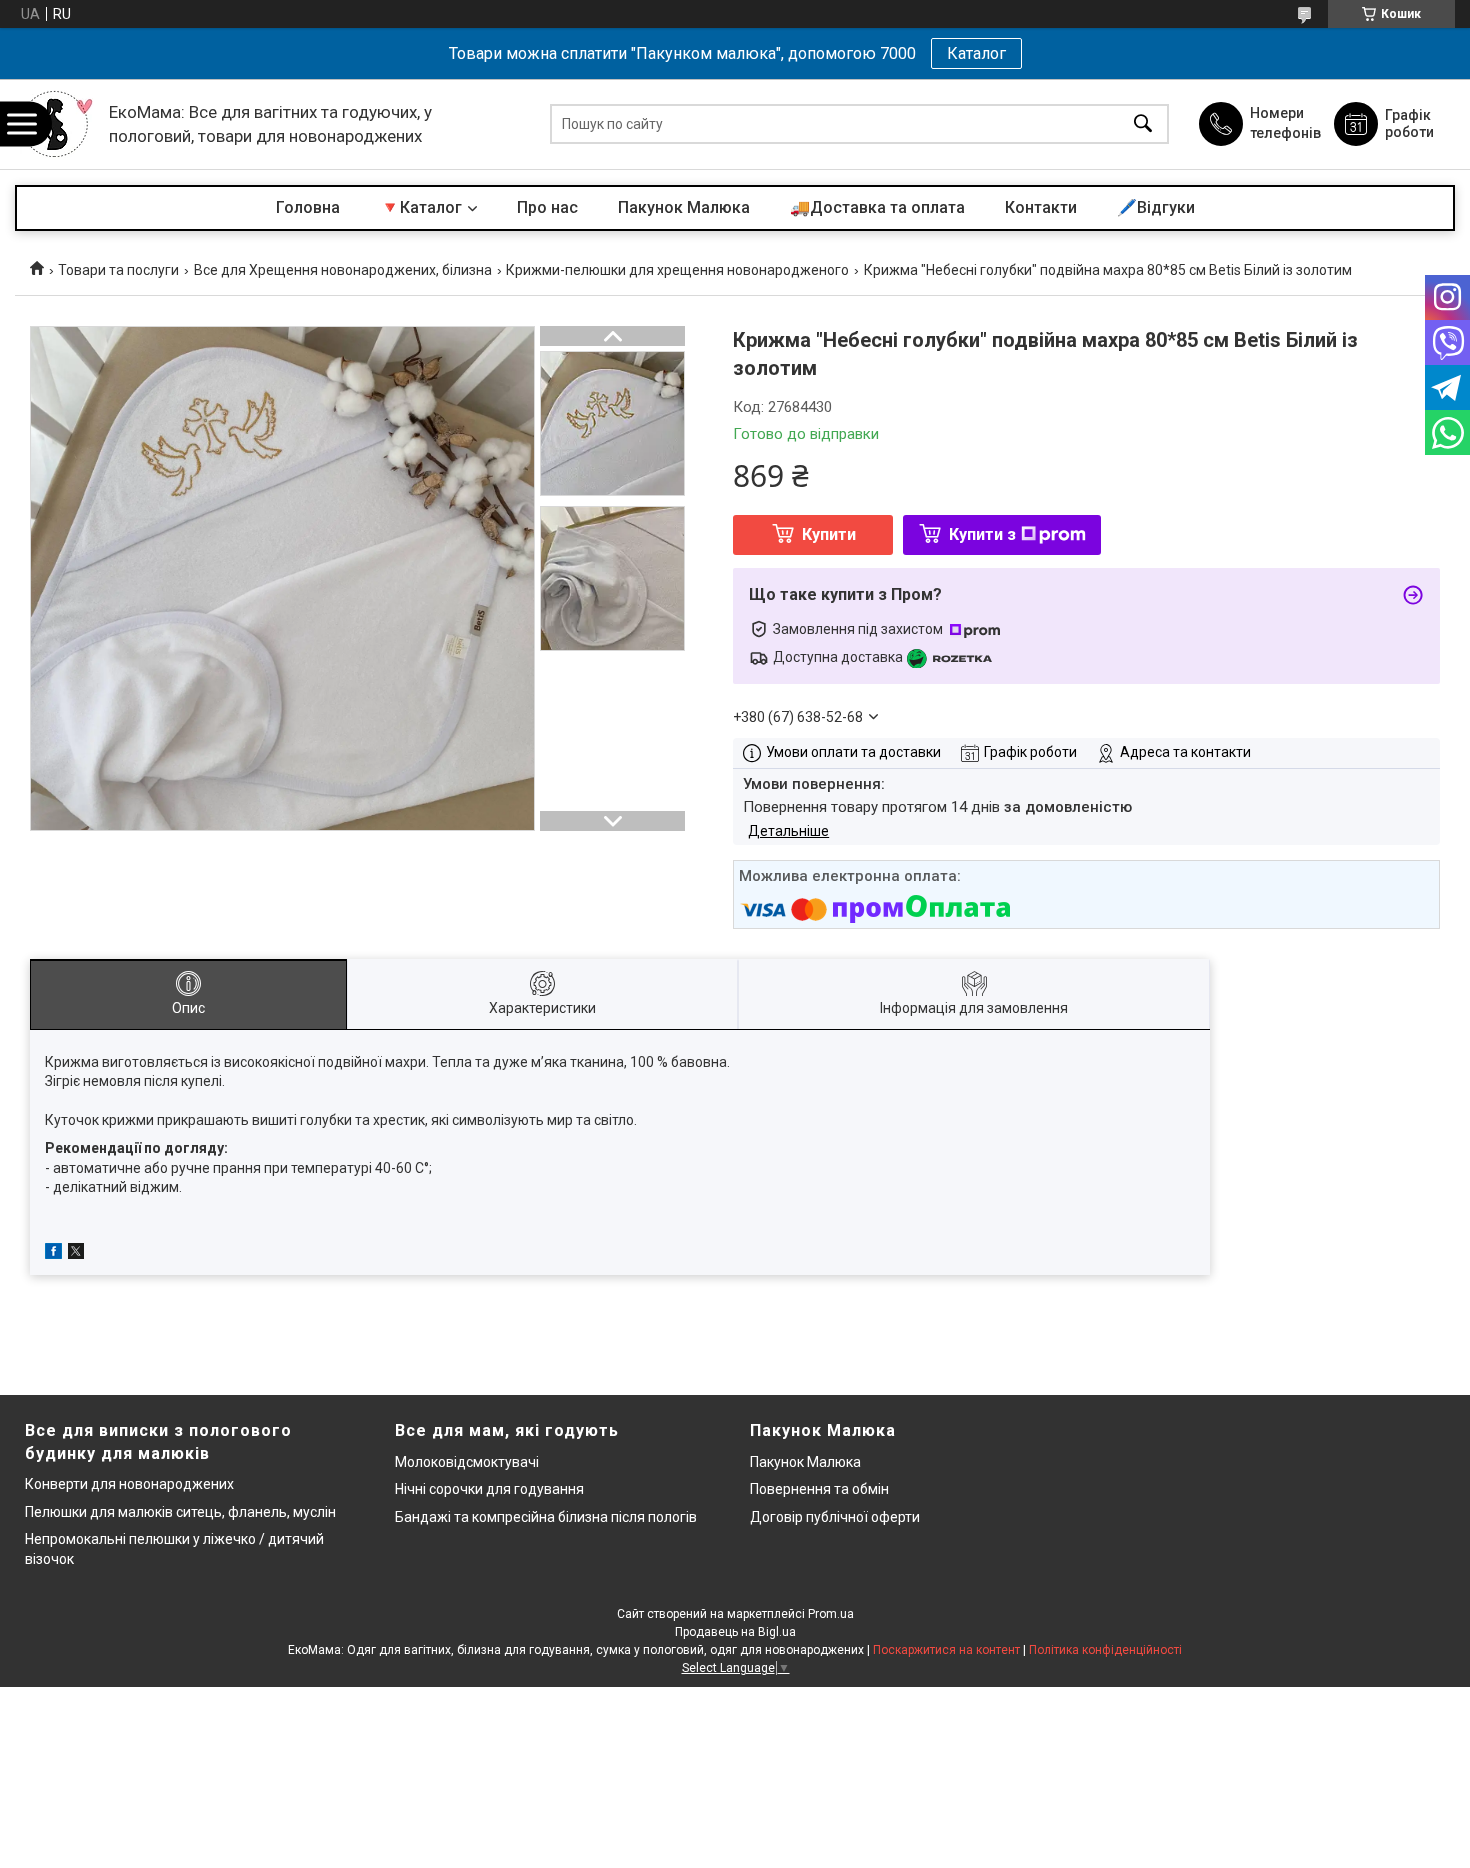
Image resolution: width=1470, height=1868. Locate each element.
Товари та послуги (118, 270)
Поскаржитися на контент (946, 1650)
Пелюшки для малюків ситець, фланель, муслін (180, 1512)
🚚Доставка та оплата (877, 207)
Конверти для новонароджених (129, 1484)
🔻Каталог (421, 207)
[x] (76, 1254)
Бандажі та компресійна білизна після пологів (546, 1517)
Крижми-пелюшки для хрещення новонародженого (677, 270)
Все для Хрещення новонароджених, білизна (343, 270)
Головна (308, 207)
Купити (829, 534)
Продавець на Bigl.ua (735, 1632)
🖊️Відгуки (1156, 207)
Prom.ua (831, 1614)
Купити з (982, 534)
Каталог (976, 53)
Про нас (547, 207)
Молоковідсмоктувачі (467, 1462)
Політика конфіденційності (1105, 1650)
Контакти (1041, 207)
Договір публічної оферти (835, 1517)
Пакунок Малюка (684, 207)
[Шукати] (1143, 124)
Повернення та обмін (819, 1489)
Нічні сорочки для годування (489, 1489)
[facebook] (53, 1254)
